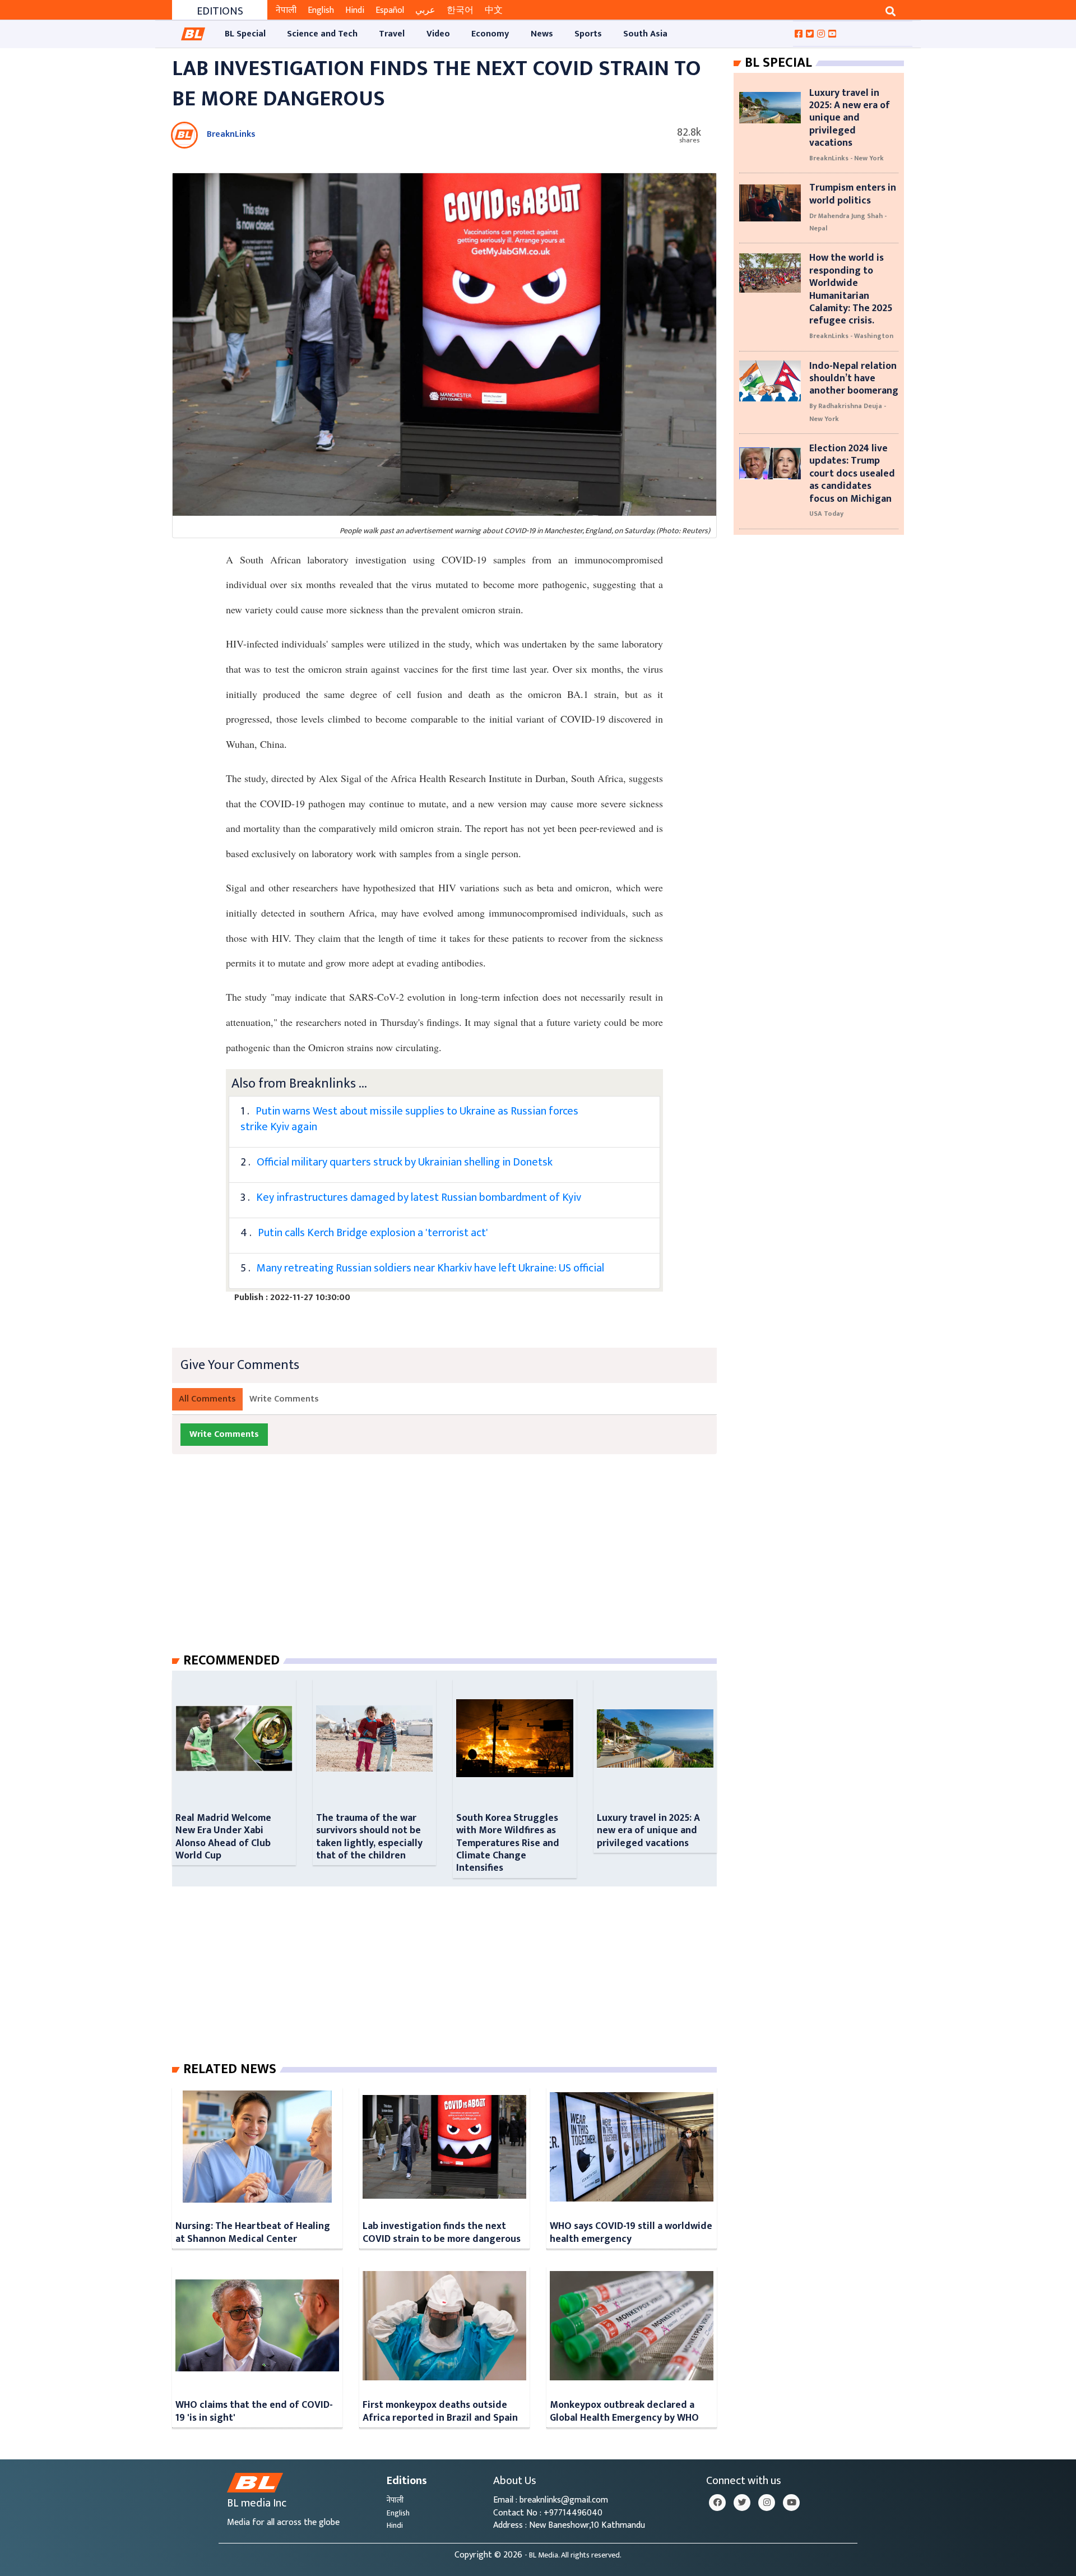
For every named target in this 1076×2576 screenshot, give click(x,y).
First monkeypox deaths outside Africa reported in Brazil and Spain (440, 2411)
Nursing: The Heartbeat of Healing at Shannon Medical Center (253, 2232)
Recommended (231, 1661)
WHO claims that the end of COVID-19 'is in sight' (254, 2411)
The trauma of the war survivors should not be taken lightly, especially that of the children (369, 1837)
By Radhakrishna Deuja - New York (848, 412)
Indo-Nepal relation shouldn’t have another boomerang (854, 378)
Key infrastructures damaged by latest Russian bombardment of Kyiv (420, 1197)
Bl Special (778, 63)
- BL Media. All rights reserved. (573, 2555)
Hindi (355, 10)
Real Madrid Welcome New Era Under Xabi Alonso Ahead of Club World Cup (223, 1837)
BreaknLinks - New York (847, 158)
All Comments (207, 1399)
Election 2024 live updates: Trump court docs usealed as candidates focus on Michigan (852, 473)
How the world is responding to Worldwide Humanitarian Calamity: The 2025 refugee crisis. (851, 289)
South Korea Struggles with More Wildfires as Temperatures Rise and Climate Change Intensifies (508, 1843)
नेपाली (286, 10)
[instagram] (767, 2503)
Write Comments (284, 1399)
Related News (230, 2069)
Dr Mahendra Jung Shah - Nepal (848, 222)
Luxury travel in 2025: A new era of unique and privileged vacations (648, 1830)
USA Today (826, 514)
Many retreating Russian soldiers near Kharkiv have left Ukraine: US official (430, 1268)
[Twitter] (742, 2503)
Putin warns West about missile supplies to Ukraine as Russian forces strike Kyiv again (409, 1119)
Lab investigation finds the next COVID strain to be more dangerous (442, 2232)
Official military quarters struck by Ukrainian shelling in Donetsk (405, 1162)
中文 (494, 10)
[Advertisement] (453, 1565)
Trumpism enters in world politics (853, 194)
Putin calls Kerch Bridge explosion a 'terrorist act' (373, 1233)
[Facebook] (717, 2503)
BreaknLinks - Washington (851, 336)
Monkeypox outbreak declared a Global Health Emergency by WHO (624, 2411)
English (321, 10)
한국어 (460, 10)
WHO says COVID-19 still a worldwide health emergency (631, 2232)
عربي (425, 10)
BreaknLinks (231, 134)
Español (390, 10)
